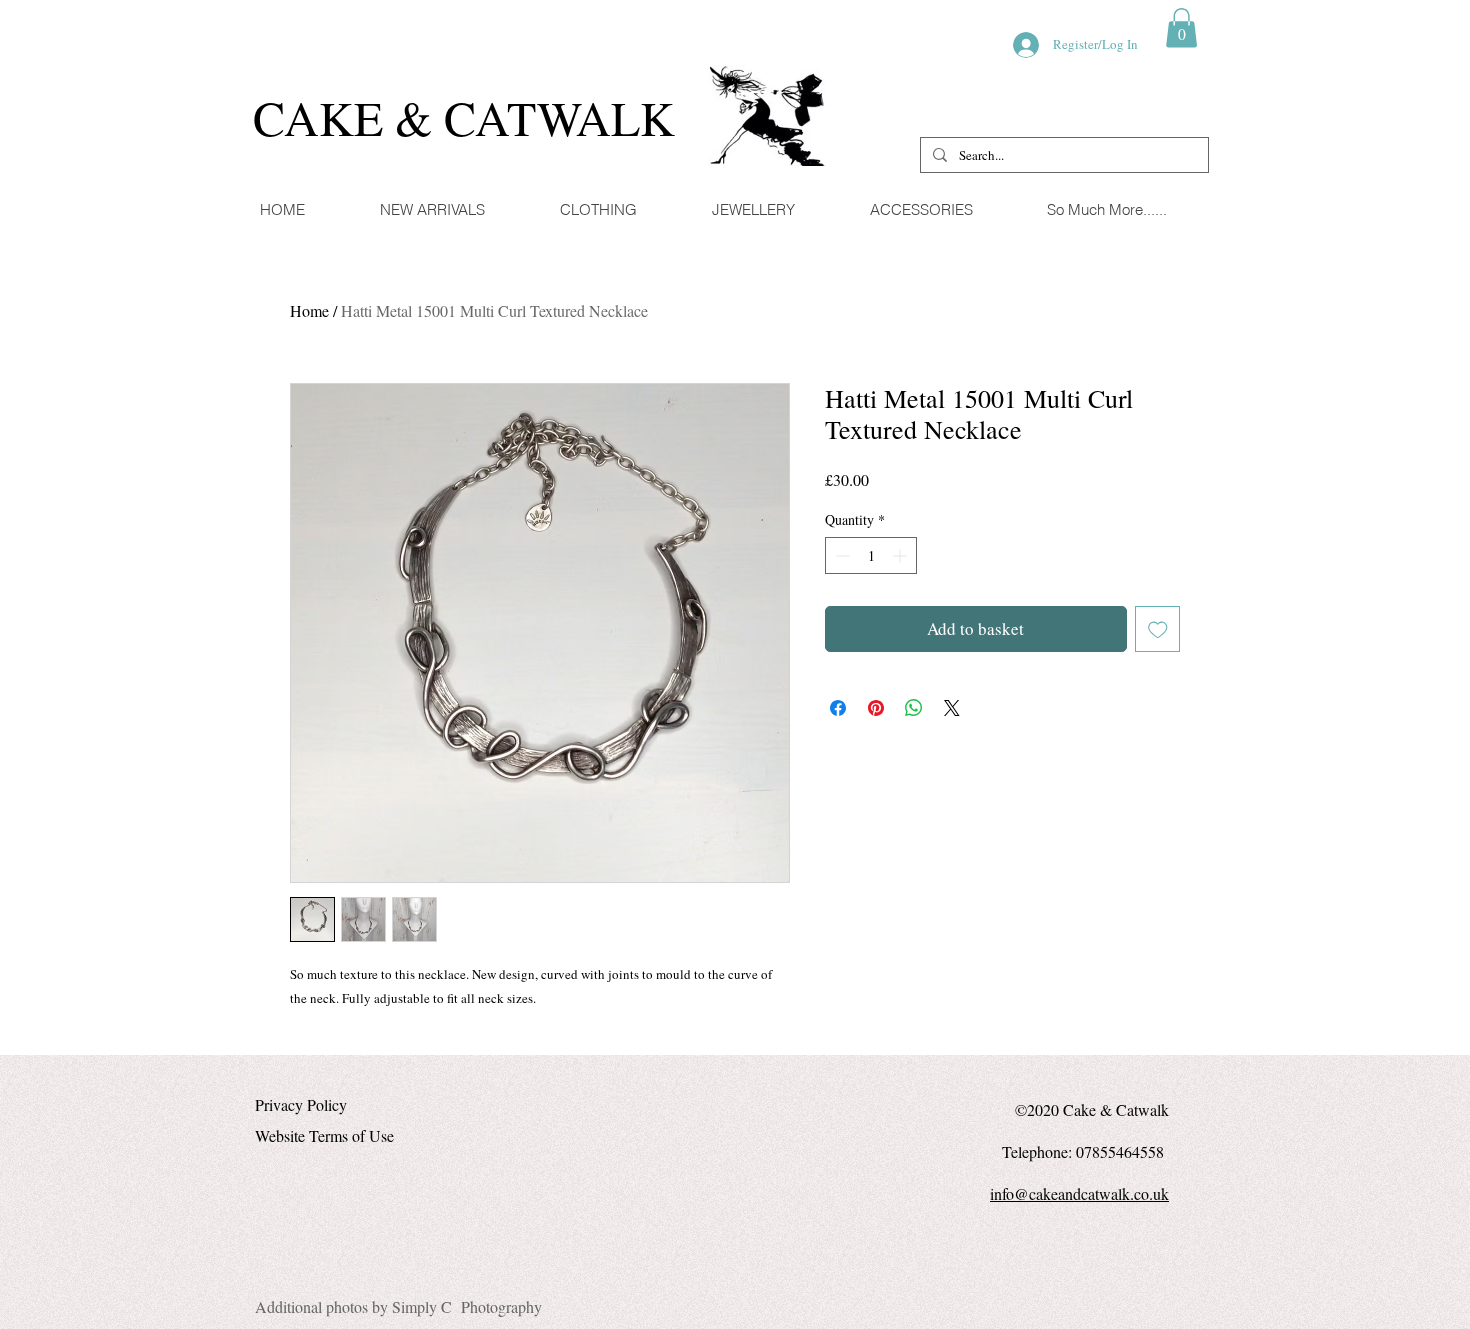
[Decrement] (840, 555)
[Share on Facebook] (838, 708)
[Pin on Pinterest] (876, 708)
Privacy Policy (301, 1104)
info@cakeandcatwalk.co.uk (1079, 1193)
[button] (1181, 27)
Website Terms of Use (324, 1135)
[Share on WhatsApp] (914, 708)
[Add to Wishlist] (1158, 629)
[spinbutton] (871, 555)
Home (309, 310)
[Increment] (901, 555)
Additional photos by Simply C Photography (398, 1306)
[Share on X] (952, 708)
